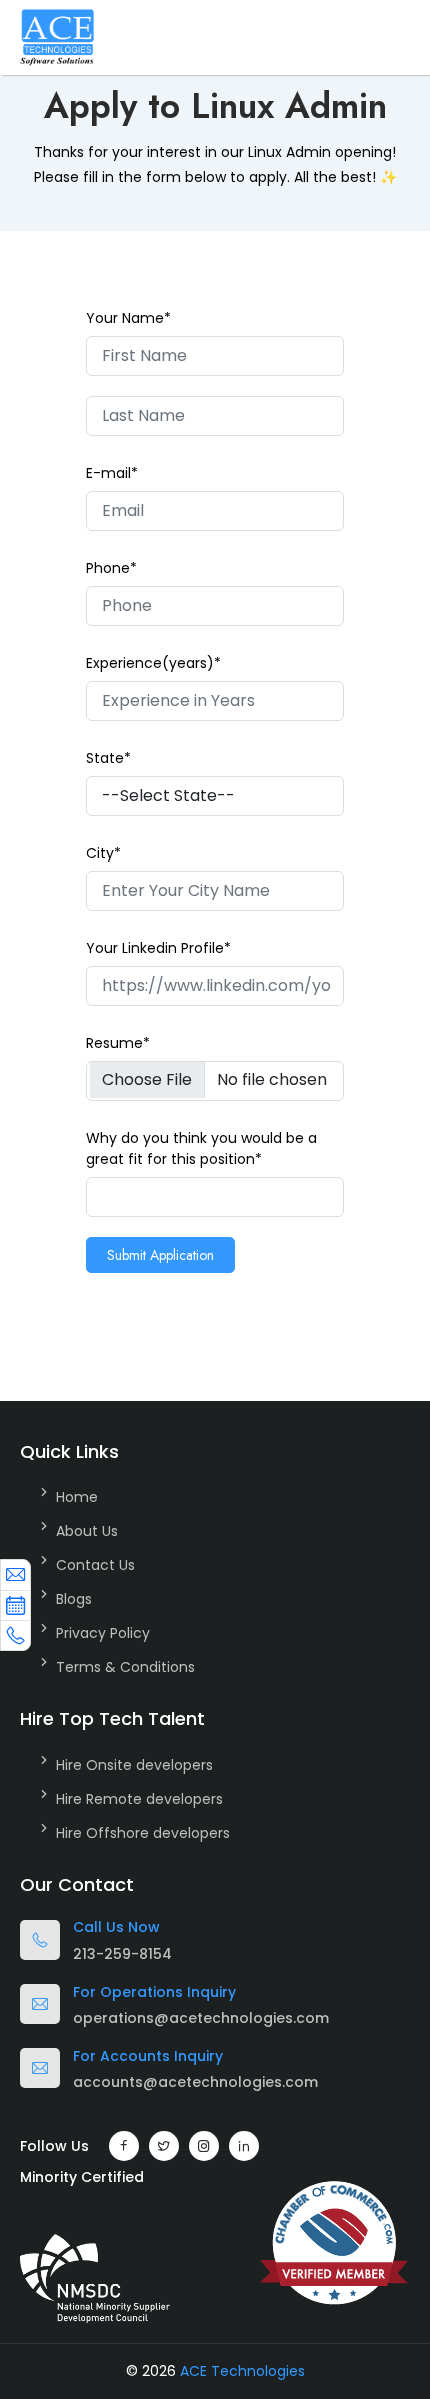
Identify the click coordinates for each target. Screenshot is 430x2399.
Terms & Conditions (125, 1667)
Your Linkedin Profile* (158, 948)
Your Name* (128, 318)
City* (103, 853)
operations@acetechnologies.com (201, 2018)
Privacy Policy (103, 1633)
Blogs (74, 1599)
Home (77, 1497)
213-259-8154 (122, 1954)
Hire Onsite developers (134, 1765)
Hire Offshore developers (143, 1833)
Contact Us (95, 1565)
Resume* (118, 1043)
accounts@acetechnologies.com (195, 2082)
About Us (87, 1531)
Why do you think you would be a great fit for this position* (201, 1148)
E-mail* (112, 473)
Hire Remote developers (139, 1799)
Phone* (111, 568)
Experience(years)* (153, 663)
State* (108, 758)
